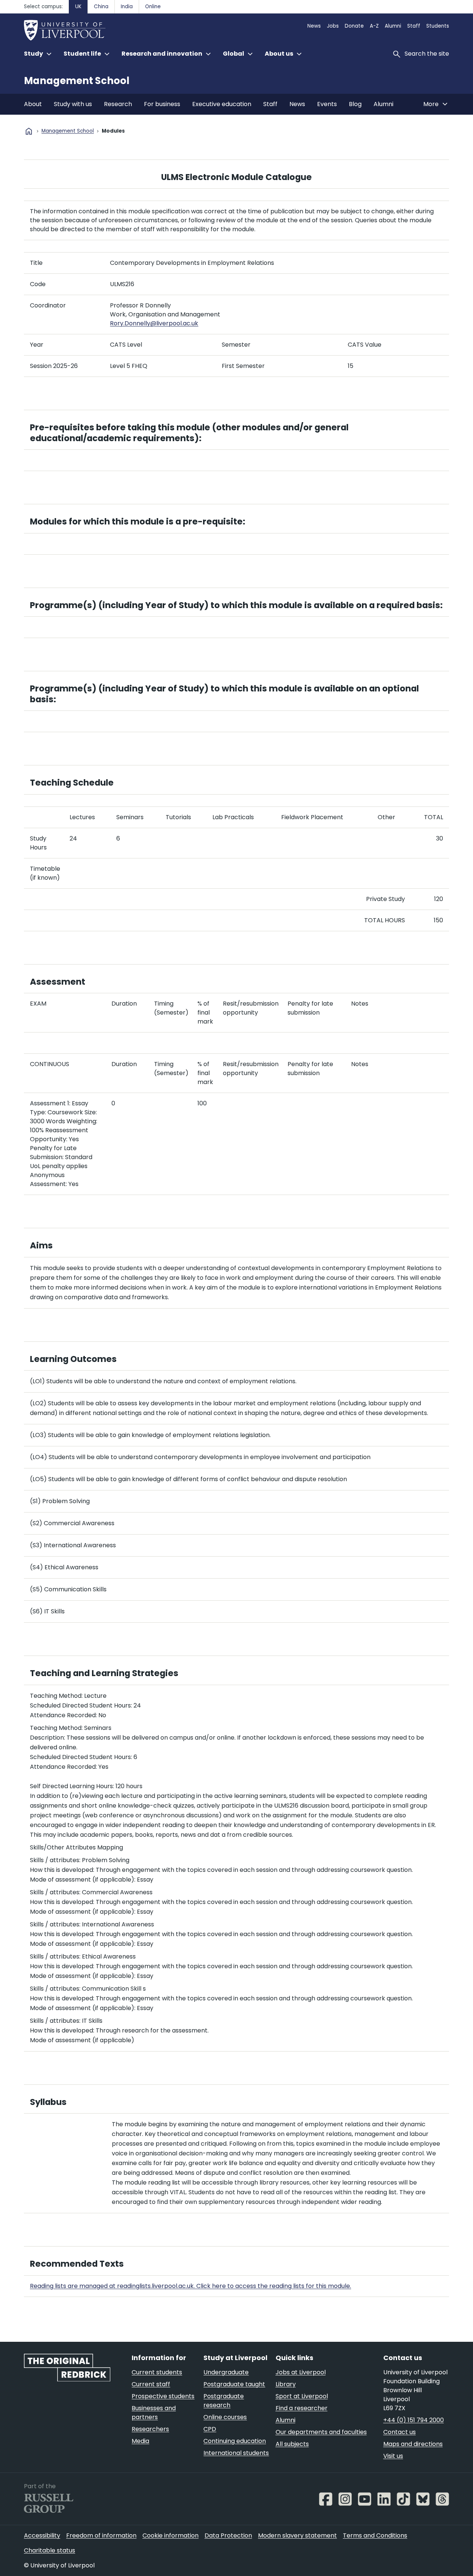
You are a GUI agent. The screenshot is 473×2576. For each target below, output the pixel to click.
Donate (354, 26)
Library (286, 2384)
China (101, 7)
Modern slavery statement (297, 2535)
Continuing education (235, 2441)
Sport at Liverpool (302, 2396)
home (29, 131)
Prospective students (163, 2396)
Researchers (150, 2429)
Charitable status (50, 2550)
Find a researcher (302, 2408)
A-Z (374, 26)
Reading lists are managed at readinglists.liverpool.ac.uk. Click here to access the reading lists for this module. (191, 2286)
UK (78, 7)
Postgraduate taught (234, 2384)
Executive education (222, 104)
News (314, 26)
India (127, 7)
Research (118, 104)
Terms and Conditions (375, 2535)
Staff (414, 26)
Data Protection (228, 2535)
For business (162, 104)
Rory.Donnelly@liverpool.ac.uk (154, 323)
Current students (157, 2372)
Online (153, 7)
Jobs (333, 26)
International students (236, 2453)
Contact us (400, 2432)
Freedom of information (101, 2535)
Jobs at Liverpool (301, 2372)
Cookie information (171, 2535)
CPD (210, 2429)
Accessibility (42, 2535)
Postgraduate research (224, 2401)
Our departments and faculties (321, 2432)
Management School (77, 81)
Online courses (225, 2417)
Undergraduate (226, 2372)
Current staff (151, 2384)
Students (438, 26)
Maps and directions (413, 2444)
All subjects (292, 2444)
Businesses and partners (154, 2413)
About (33, 104)
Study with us (73, 104)
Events (327, 104)
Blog (355, 104)
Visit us (393, 2456)
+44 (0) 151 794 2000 (414, 2420)
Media (140, 2441)
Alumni (393, 26)
